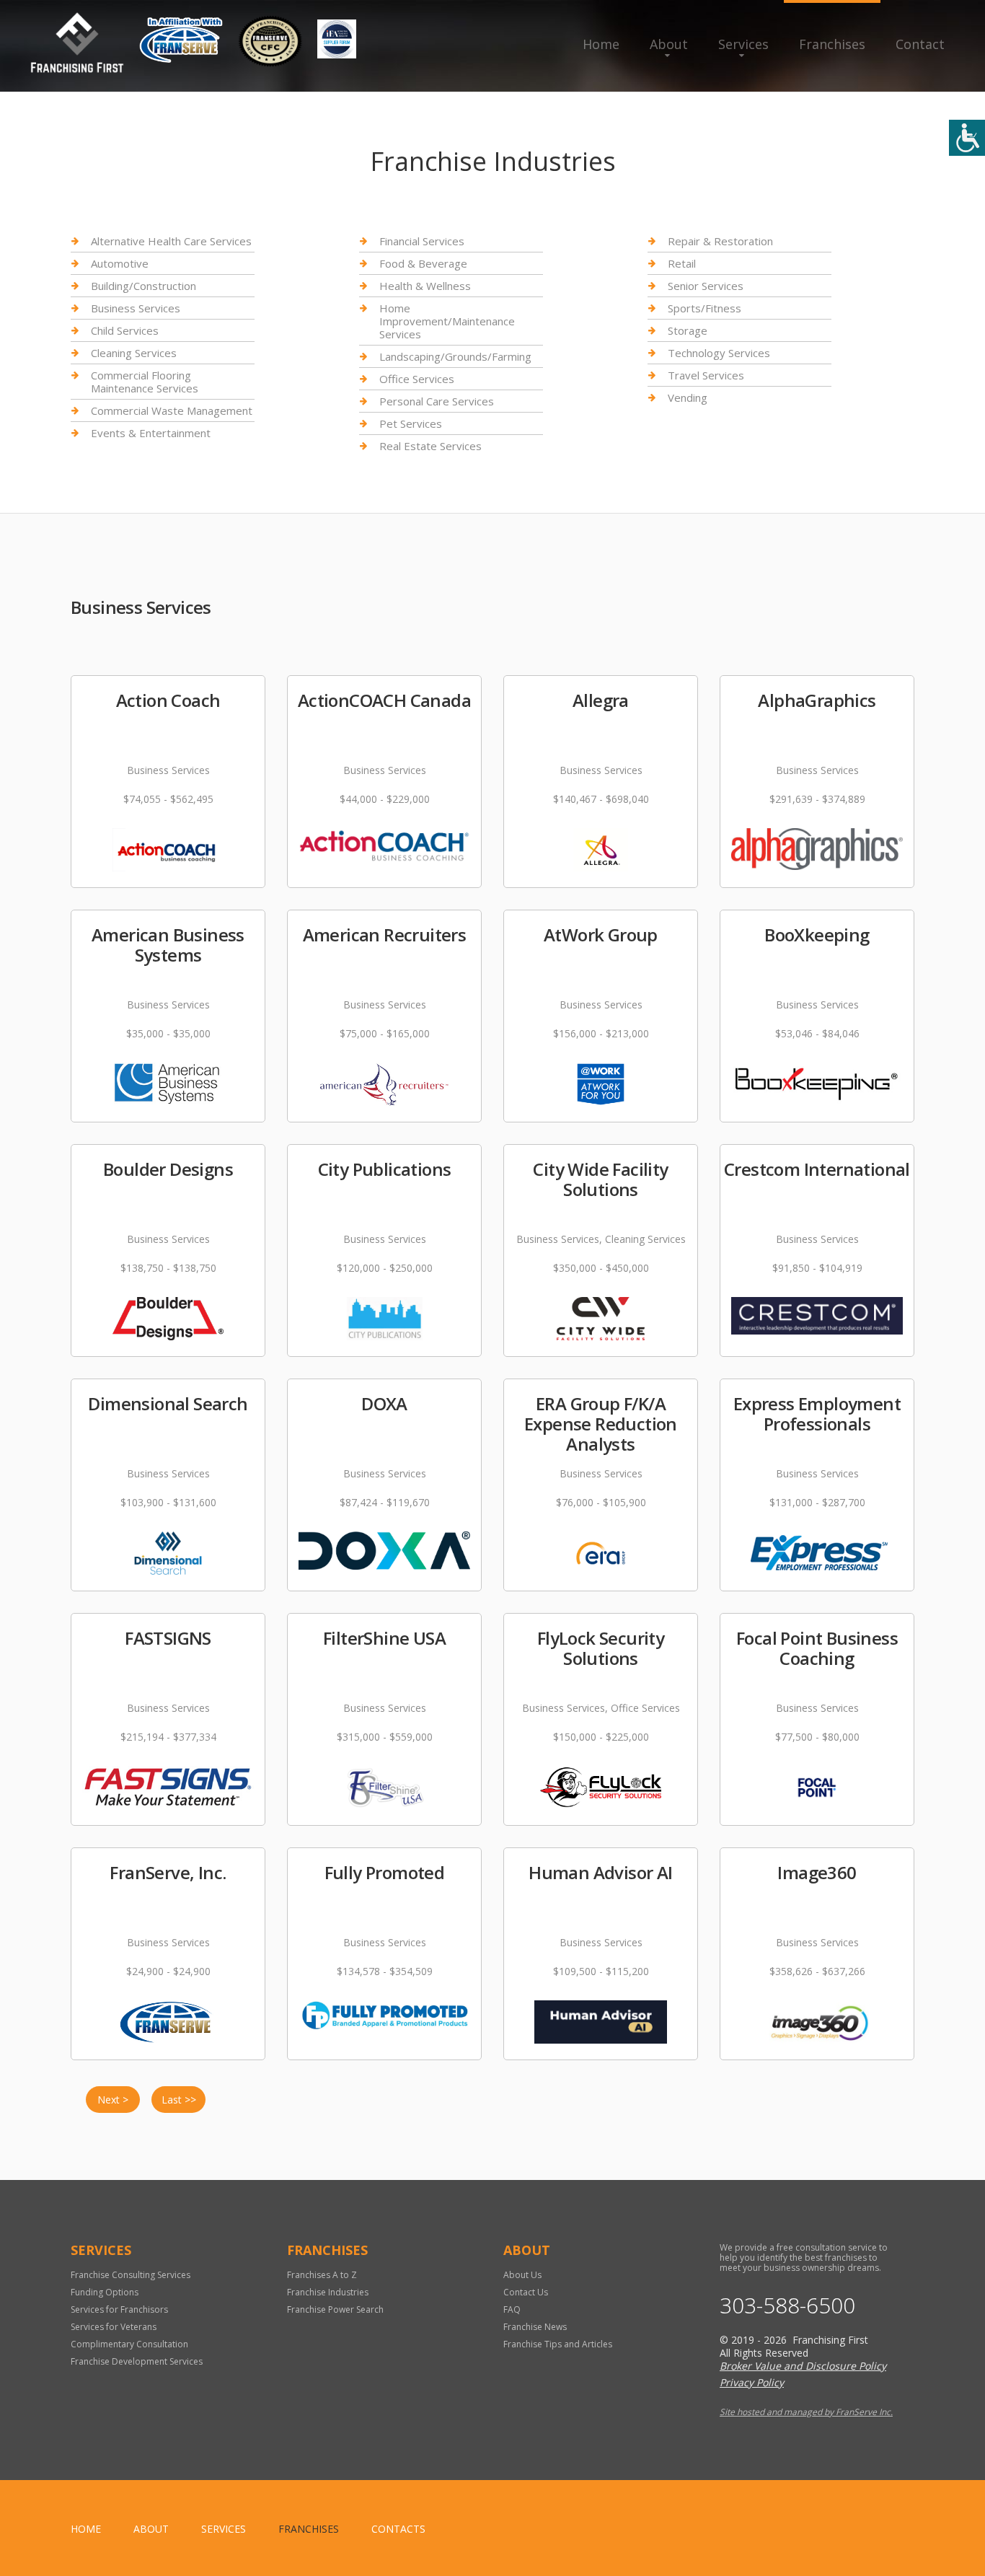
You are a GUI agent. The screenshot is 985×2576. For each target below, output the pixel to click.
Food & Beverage (423, 263)
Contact (920, 44)
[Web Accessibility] (967, 138)
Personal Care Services (437, 401)
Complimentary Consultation (129, 2344)
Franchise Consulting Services (131, 2275)
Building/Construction (143, 286)
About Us (522, 2275)
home (86, 2529)
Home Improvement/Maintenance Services (447, 321)
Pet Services (411, 423)
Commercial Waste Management (172, 410)
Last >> (179, 2100)
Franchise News (535, 2327)
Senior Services (706, 286)
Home (601, 44)
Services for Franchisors (119, 2309)
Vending (688, 397)
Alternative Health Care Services (171, 241)
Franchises (832, 44)
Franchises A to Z (322, 2275)
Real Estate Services (430, 446)
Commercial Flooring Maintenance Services (145, 382)
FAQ (512, 2309)
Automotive (120, 263)
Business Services (136, 308)
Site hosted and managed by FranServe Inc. (806, 2412)
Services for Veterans (114, 2327)
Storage (688, 330)
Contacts (398, 2529)
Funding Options (105, 2292)
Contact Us (526, 2292)
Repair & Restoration (720, 241)
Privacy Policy (752, 2382)
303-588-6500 (787, 2305)
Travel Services (706, 375)
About (669, 44)
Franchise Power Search (335, 2309)
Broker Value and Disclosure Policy (803, 2366)
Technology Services (719, 353)
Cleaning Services (134, 353)
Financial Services (422, 241)
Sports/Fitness (704, 308)
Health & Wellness (425, 286)
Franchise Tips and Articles (558, 2344)
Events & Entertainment (151, 433)
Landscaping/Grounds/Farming (455, 356)
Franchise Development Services (137, 2361)
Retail (682, 263)
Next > (113, 2100)
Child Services (125, 330)
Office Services (417, 379)
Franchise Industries (328, 2292)
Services (743, 44)
